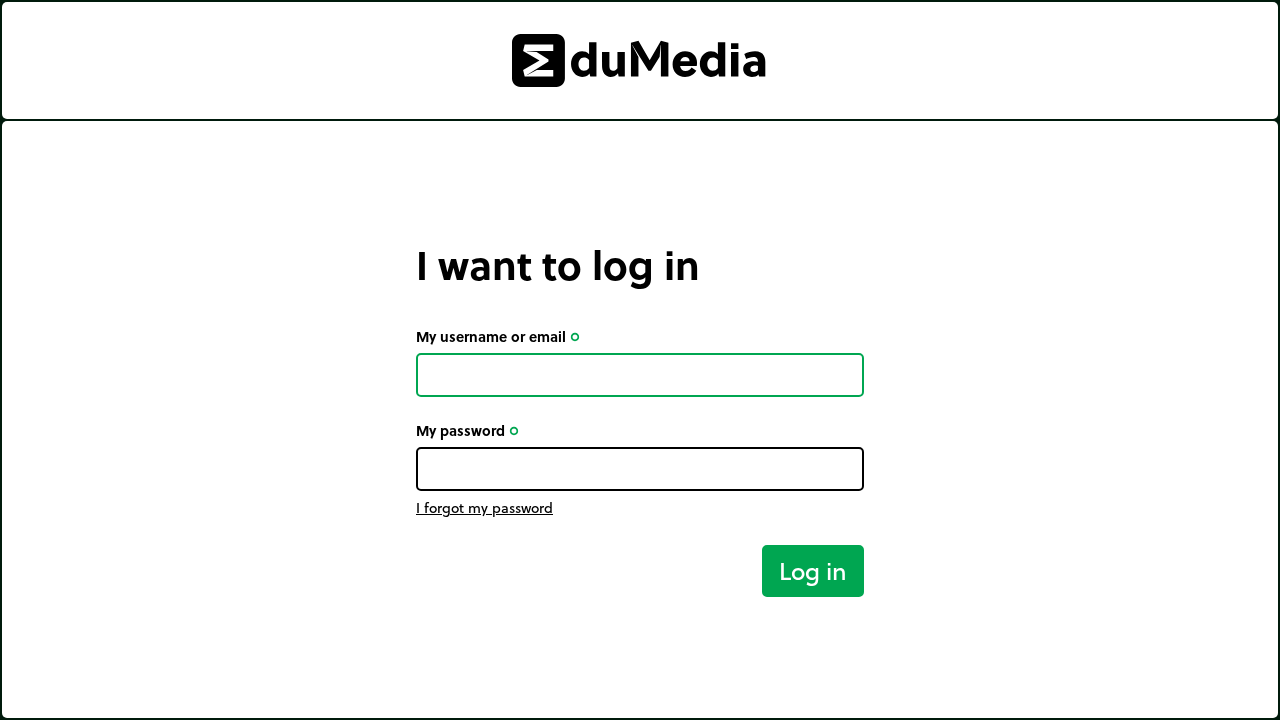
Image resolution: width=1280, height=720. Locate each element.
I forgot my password (484, 508)
